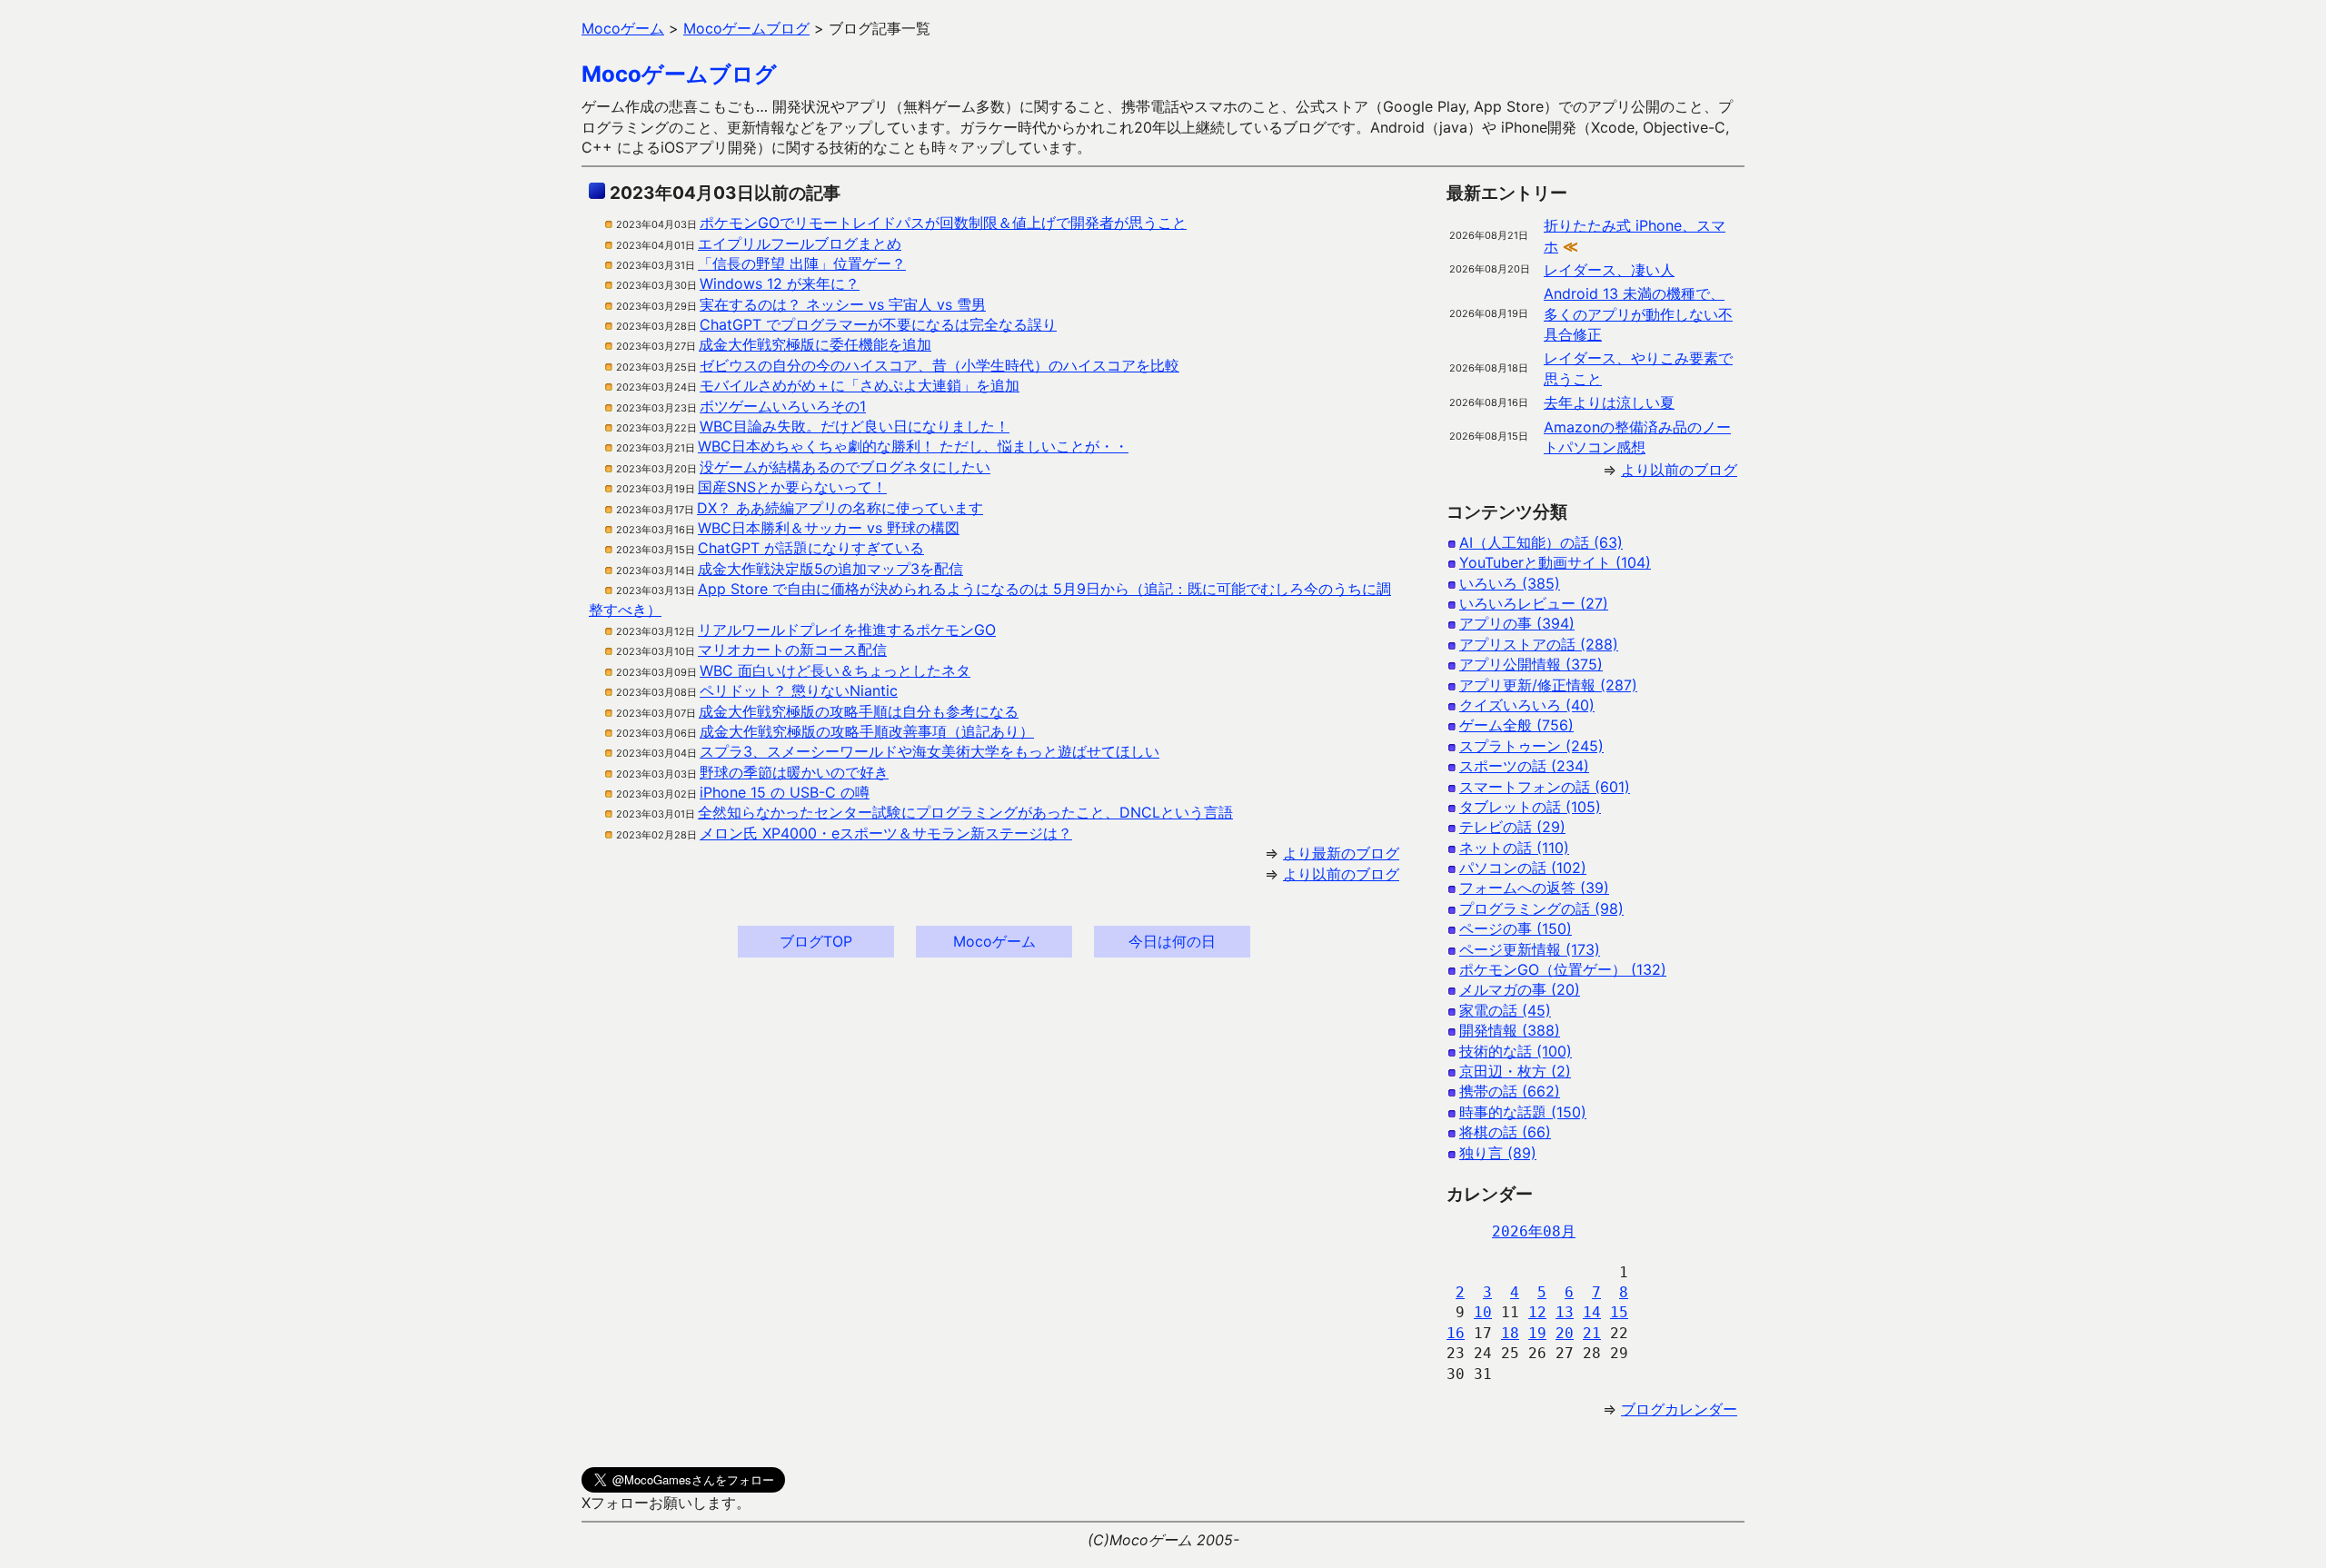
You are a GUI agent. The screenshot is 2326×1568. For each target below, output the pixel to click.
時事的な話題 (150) (1523, 1112)
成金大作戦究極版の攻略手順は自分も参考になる (859, 711)
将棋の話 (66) (1505, 1132)
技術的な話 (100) (1516, 1051)
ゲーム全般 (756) (1516, 725)
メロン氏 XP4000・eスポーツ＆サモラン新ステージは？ (886, 833)
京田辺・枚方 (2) (1515, 1071)
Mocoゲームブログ (679, 74)
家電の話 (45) (1505, 1010)
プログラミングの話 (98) (1541, 908)
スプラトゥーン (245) (1531, 746)
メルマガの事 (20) (1520, 989)
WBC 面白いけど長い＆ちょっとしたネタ (835, 670)
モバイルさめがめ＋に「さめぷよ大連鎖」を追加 (860, 385)
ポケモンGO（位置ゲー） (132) (1563, 969)
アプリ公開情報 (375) (1531, 664)
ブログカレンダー (1679, 1409)
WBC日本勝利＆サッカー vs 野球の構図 (829, 528)
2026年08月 (1534, 1231)
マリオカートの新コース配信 (792, 650)
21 (1592, 1333)
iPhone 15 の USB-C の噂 (785, 792)
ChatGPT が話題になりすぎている (811, 548)
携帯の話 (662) (1510, 1091)
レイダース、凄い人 (1609, 270)
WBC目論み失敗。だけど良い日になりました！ (855, 426)
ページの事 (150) (1516, 928)
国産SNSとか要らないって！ (792, 487)
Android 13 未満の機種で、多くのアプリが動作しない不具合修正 (1638, 314)
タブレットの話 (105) (1530, 807)
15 (1619, 1312)
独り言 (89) (1498, 1153)
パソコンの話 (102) (1523, 868)
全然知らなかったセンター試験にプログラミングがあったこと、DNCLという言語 (965, 812)
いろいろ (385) (1510, 583)
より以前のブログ (1341, 874)
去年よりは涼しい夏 (1609, 402)
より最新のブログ (1341, 853)
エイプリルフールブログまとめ (800, 243)
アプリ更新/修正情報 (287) (1548, 685)
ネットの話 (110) (1514, 848)
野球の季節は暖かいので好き (794, 772)
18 (1510, 1333)
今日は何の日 (1172, 941)
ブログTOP (816, 941)
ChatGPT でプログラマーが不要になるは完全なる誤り (878, 324)
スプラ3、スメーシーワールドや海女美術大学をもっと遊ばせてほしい (929, 751)
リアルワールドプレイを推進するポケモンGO (847, 630)
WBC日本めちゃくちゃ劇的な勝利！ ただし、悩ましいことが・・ (913, 446)
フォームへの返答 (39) (1534, 888)
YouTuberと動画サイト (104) (1555, 562)
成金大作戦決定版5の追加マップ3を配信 (830, 569)
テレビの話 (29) (1512, 827)
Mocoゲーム (994, 941)
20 (1565, 1333)
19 (1537, 1333)
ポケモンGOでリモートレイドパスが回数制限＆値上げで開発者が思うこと (943, 223)
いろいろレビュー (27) (1534, 603)
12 (1537, 1312)
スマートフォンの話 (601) (1545, 787)
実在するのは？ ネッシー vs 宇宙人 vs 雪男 (843, 304)
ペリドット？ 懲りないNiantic (799, 690)
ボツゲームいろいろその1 (783, 406)
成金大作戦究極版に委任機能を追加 (815, 344)
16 (1456, 1333)
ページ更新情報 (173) (1530, 949)
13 (1565, 1312)
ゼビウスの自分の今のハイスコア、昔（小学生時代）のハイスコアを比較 (939, 365)
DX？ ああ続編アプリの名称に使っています (840, 508)
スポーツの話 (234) (1524, 766)
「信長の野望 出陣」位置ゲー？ (802, 263)
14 (1592, 1312)
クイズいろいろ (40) (1527, 705)
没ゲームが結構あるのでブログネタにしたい (845, 467)
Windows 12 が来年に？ (780, 283)
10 (1483, 1312)
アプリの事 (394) (1517, 623)
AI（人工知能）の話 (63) (1541, 542)
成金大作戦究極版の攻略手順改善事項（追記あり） (867, 731)
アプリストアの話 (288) (1539, 644)
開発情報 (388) (1510, 1030)
